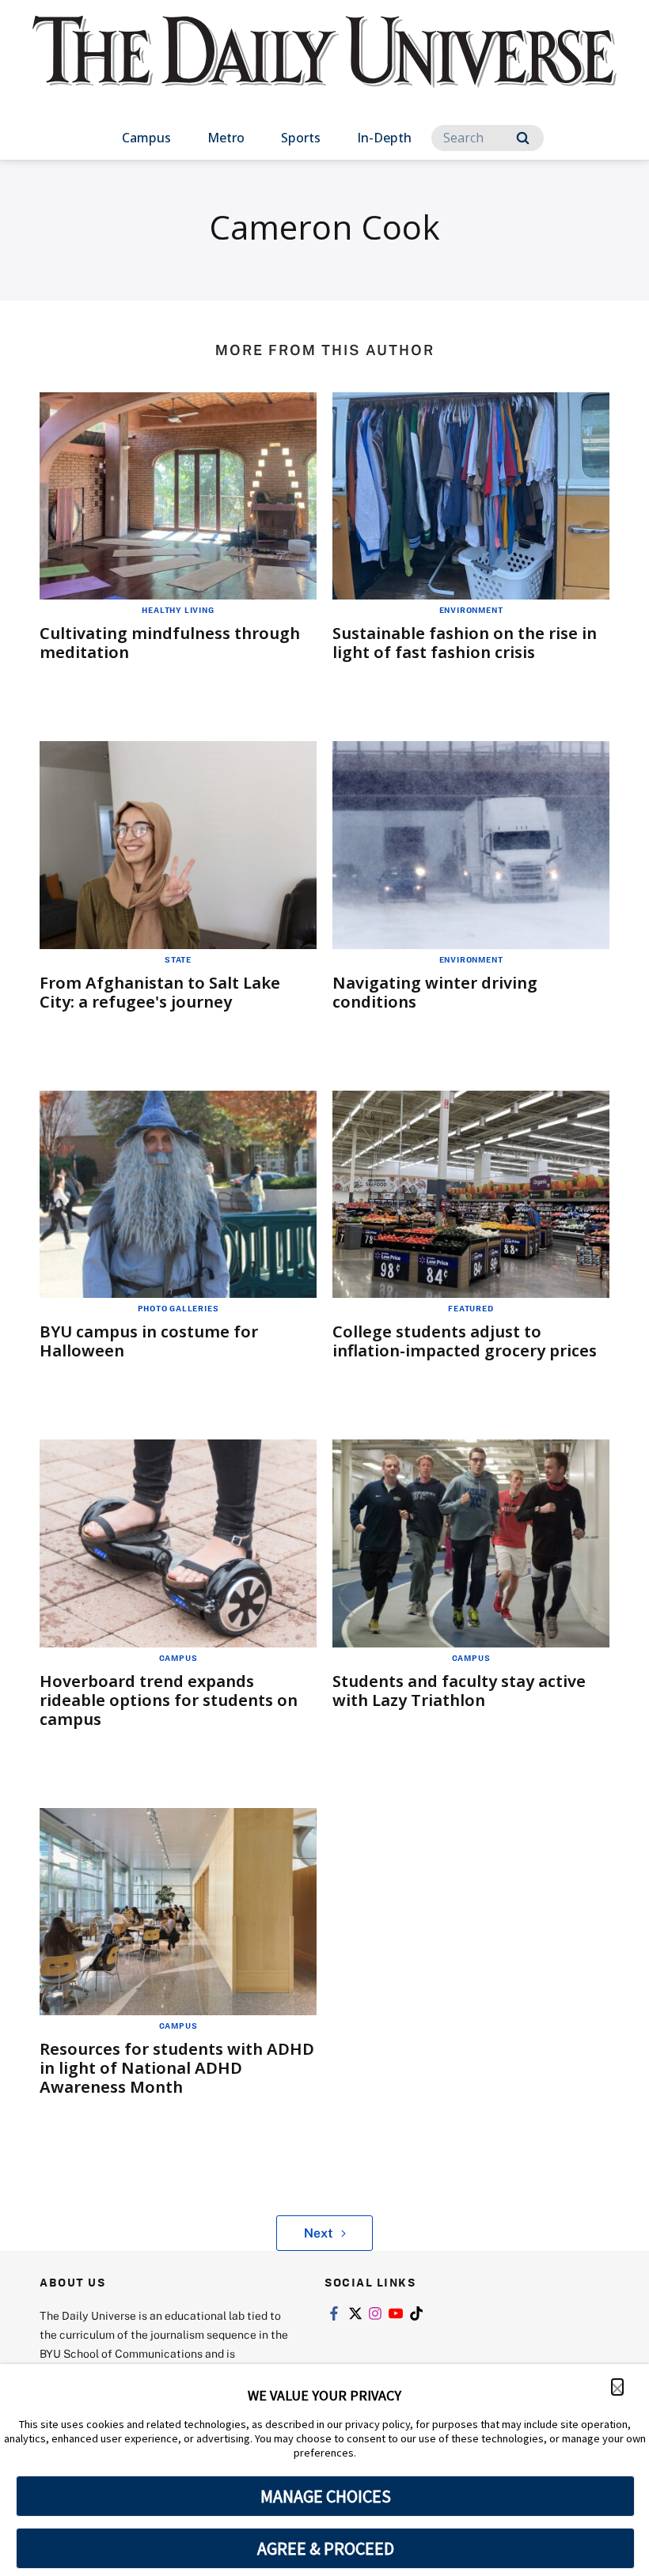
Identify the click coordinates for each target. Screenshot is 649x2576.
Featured (471, 1308)
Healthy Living (178, 610)
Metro (226, 138)
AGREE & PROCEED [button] (326, 2548)
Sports (301, 138)
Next (319, 2233)
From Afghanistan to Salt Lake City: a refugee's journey (160, 992)
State (178, 959)
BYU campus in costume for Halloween (149, 1341)
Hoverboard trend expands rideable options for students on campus (169, 1700)
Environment (471, 610)
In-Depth (384, 138)
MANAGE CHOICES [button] (326, 2496)
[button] (617, 2387)
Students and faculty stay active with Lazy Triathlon (459, 1691)
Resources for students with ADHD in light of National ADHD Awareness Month (177, 2068)
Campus (146, 138)
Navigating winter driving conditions (435, 992)
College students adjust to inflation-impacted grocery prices (465, 1341)
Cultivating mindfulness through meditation (170, 643)
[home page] (324, 66)
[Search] (523, 138)
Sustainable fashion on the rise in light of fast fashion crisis (465, 643)
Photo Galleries (178, 1308)
